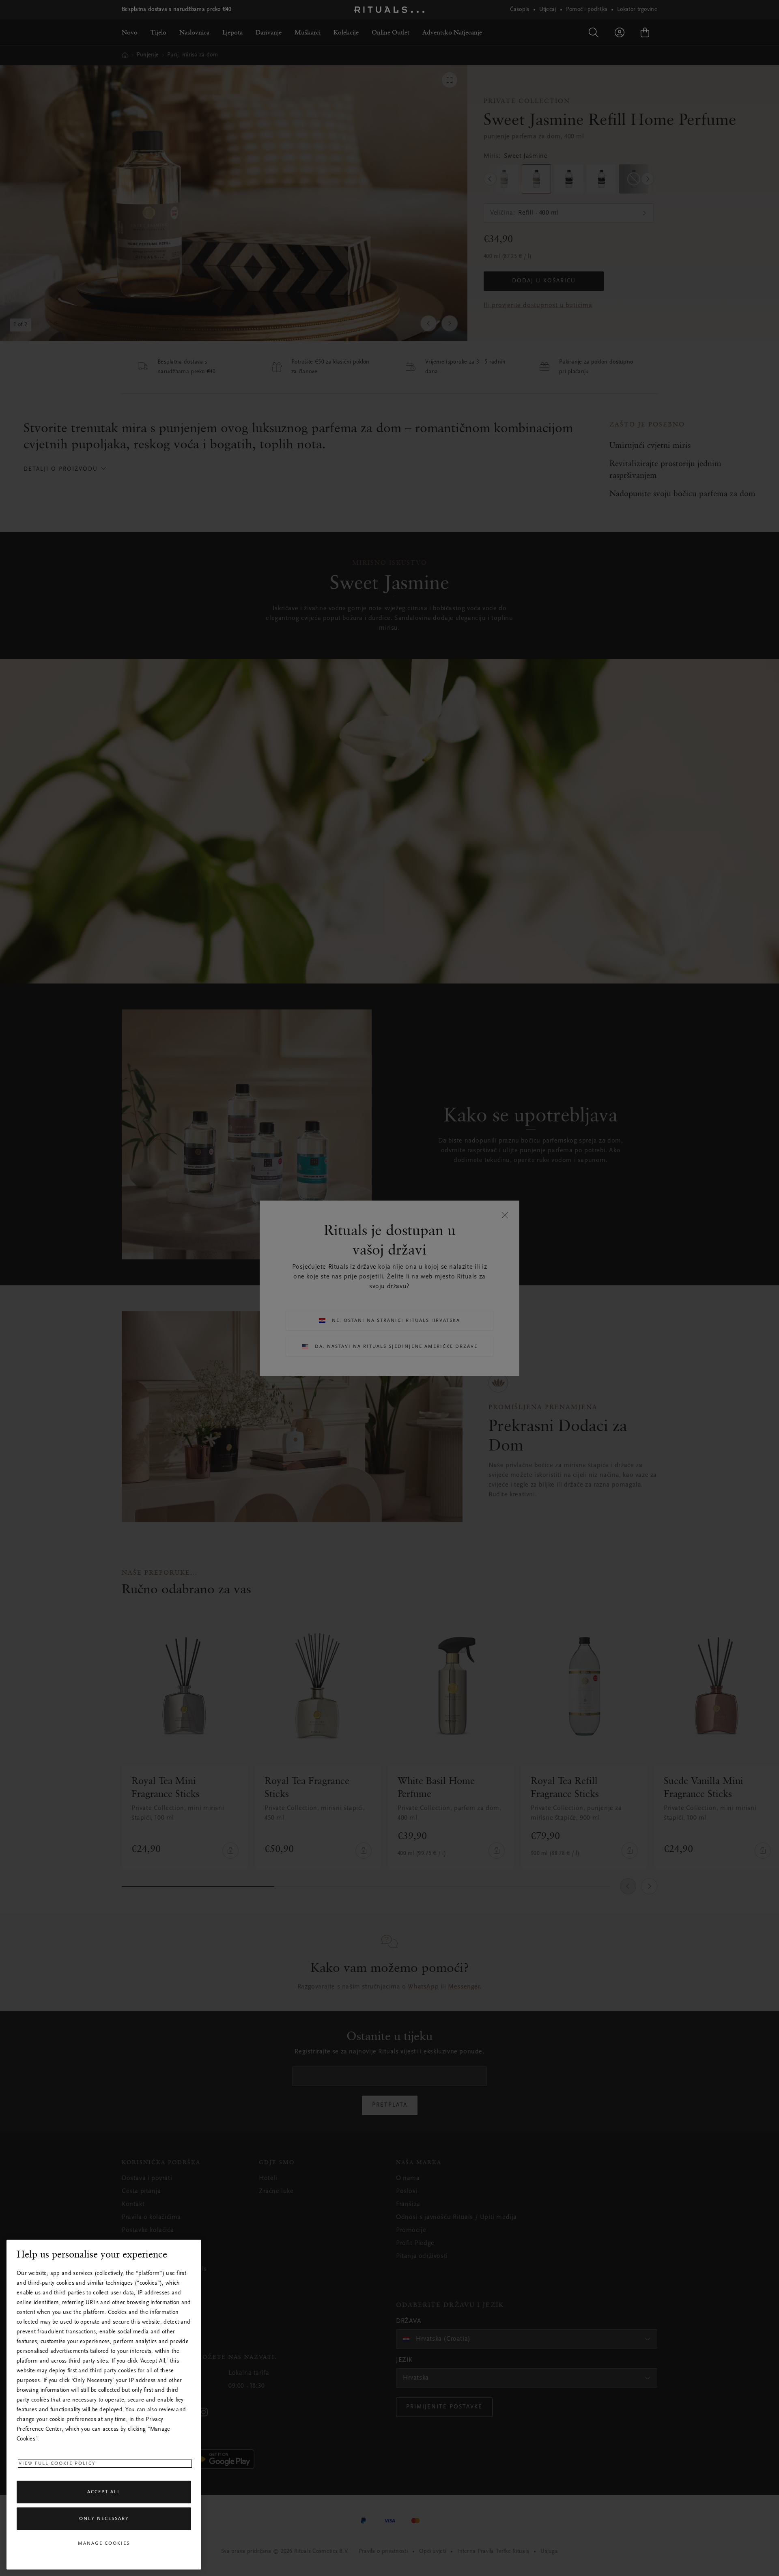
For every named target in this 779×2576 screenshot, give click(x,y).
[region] (104, 2405)
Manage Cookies (104, 2544)
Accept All (104, 2492)
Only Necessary (104, 2519)
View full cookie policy (57, 2464)
